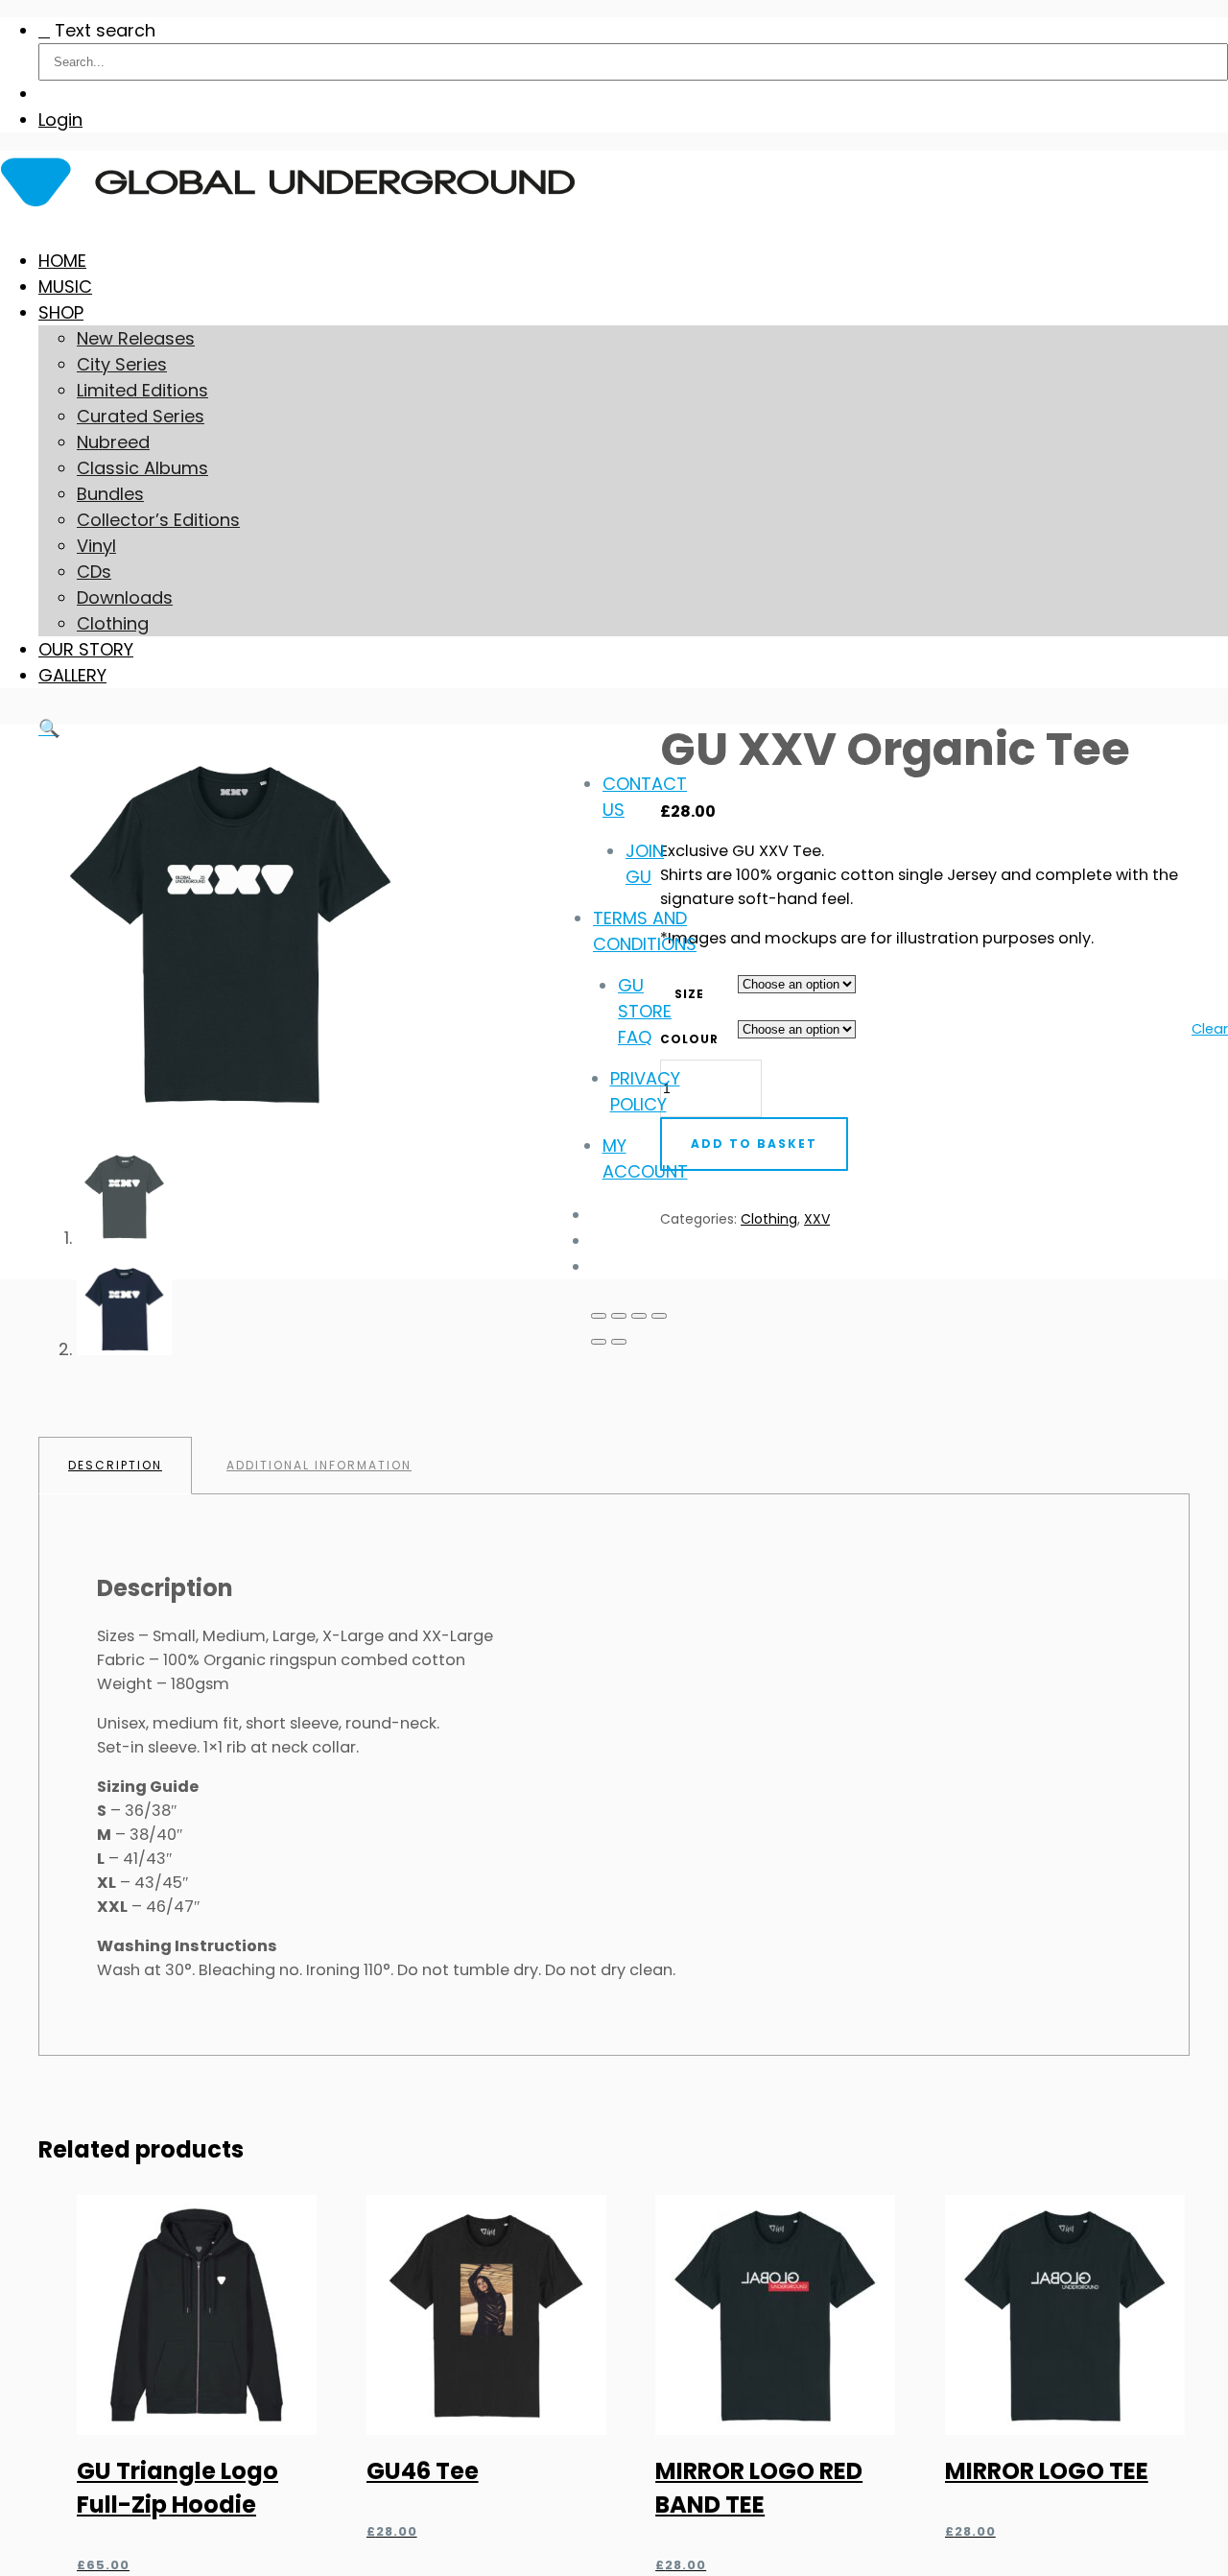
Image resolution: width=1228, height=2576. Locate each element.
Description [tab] (115, 1465)
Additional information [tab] (319, 1465)
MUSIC (65, 286)
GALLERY (72, 675)
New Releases (136, 338)
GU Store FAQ (645, 1011)
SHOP (61, 312)
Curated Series (141, 416)
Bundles (110, 494)
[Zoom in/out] (599, 1316)
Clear (1210, 1029)
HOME (62, 261)
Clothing (113, 623)
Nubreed (113, 442)
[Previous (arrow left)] (599, 1342)
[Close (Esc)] (659, 1316)
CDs (94, 572)
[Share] (639, 1316)
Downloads (125, 597)
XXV (817, 1219)
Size (689, 994)
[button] (49, 728)
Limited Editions (142, 390)
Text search (105, 30)
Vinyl (96, 546)
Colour (689, 1039)
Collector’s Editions (158, 520)
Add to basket (754, 1144)
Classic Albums (142, 468)
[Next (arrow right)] (619, 1342)
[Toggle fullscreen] (619, 1316)
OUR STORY (86, 649)
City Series (122, 364)
